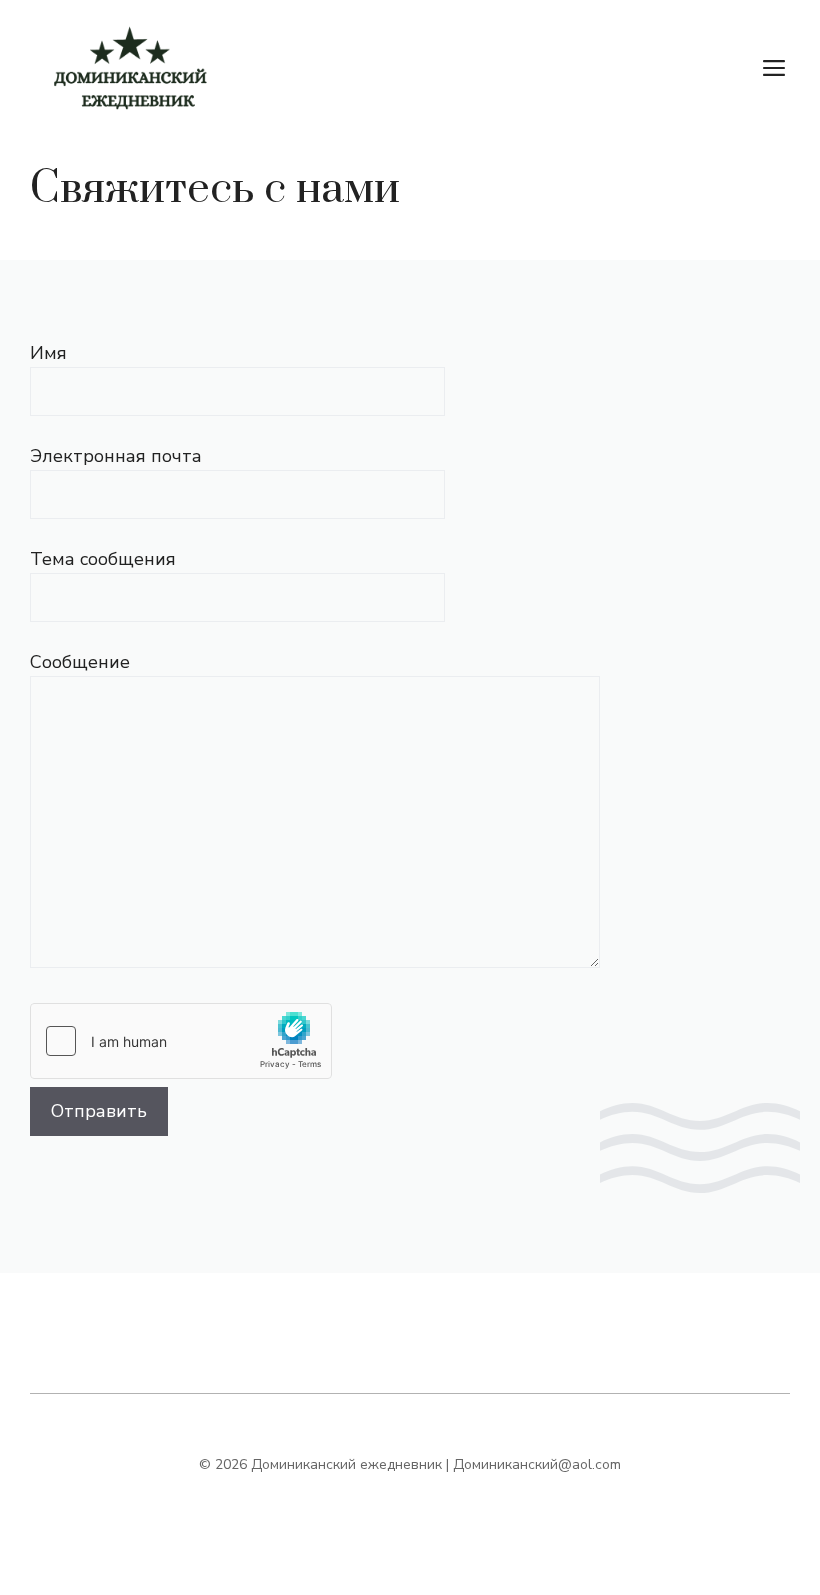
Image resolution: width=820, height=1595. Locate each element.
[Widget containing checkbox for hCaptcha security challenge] (181, 1041)
